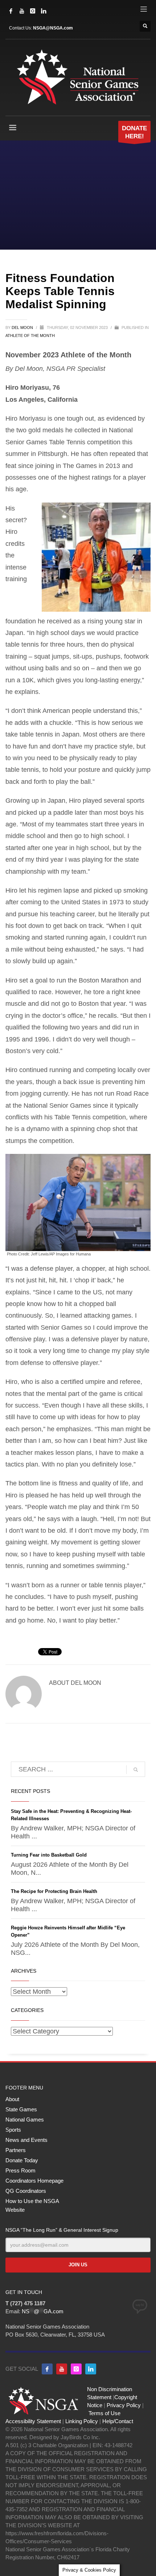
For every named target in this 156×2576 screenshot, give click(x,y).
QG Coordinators (26, 2191)
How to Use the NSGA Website (32, 2205)
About (12, 2099)
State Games (21, 2109)
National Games (25, 2119)
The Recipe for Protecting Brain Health (54, 1891)
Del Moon (23, 328)
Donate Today (22, 2160)
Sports (13, 2130)
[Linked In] (44, 11)
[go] (136, 1770)
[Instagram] (33, 11)
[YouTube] (22, 11)
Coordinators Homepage (34, 2181)
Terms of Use (104, 2413)
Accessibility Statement (33, 2421)
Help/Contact (118, 2421)
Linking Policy (82, 2421)
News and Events (26, 2140)
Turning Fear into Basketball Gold (49, 1855)
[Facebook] (11, 11)
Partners (16, 2150)
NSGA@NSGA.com (53, 28)
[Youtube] (62, 2369)
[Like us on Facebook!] (47, 2369)
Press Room (20, 2170)
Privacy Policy (124, 2405)
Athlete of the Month (30, 336)
